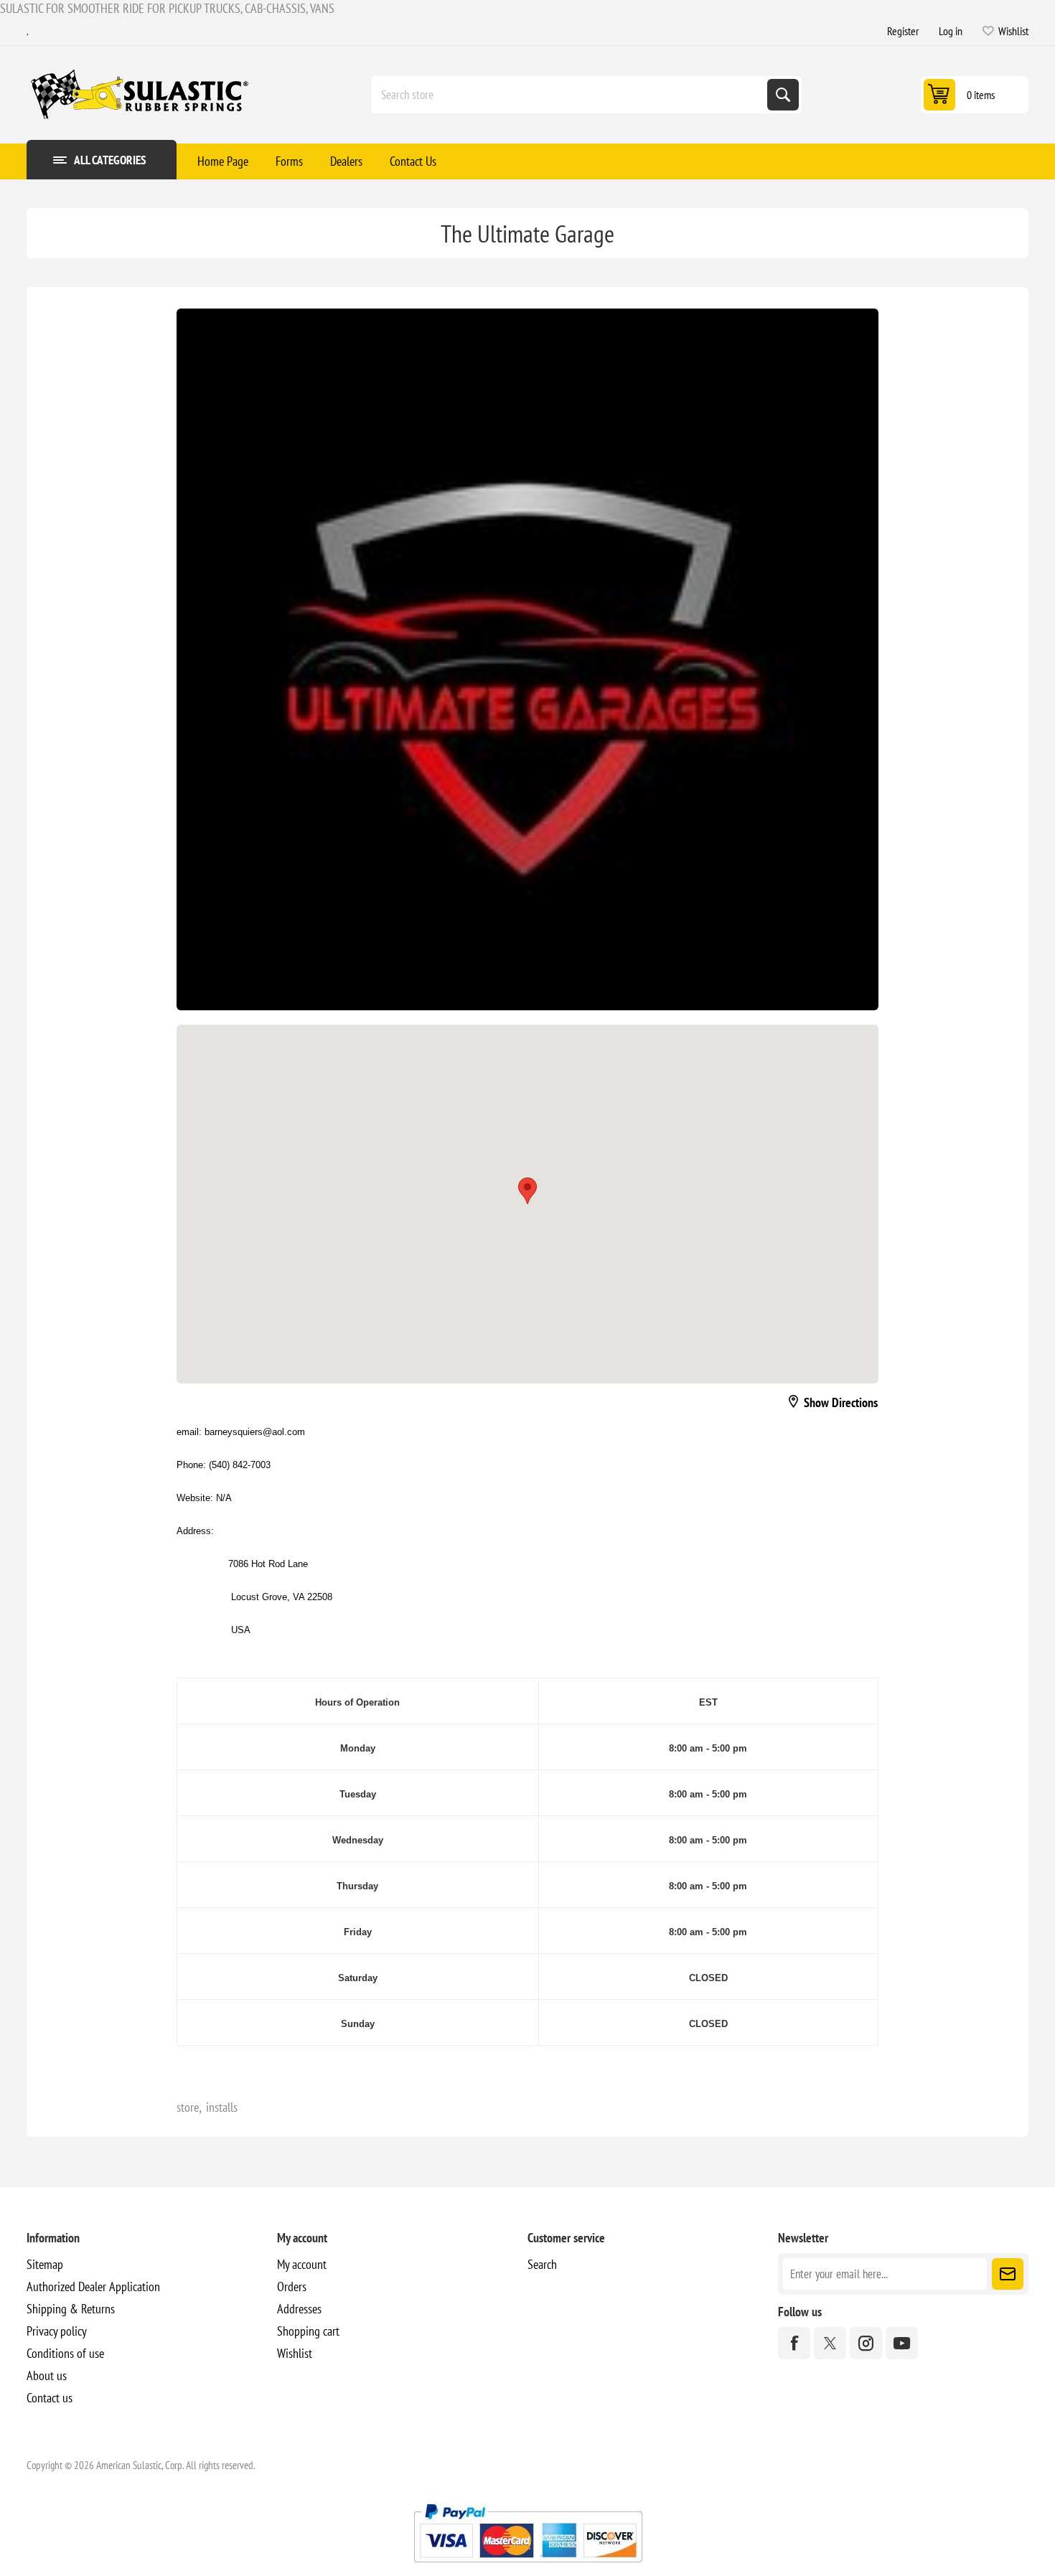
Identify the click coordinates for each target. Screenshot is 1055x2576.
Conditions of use (65, 2353)
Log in (951, 31)
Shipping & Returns (71, 2309)
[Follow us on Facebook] (794, 2343)
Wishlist (295, 2353)
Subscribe (1008, 2274)
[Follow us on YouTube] (902, 2343)
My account (302, 2264)
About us (47, 2375)
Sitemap (45, 2264)
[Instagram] (866, 2343)
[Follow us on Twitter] (830, 2343)
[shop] (527, 659)
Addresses (299, 2309)
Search (783, 95)
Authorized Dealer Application (93, 2286)
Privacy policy (57, 2331)
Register (903, 31)
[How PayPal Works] (528, 2568)
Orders (292, 2286)
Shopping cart (308, 2331)
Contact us (50, 2398)
